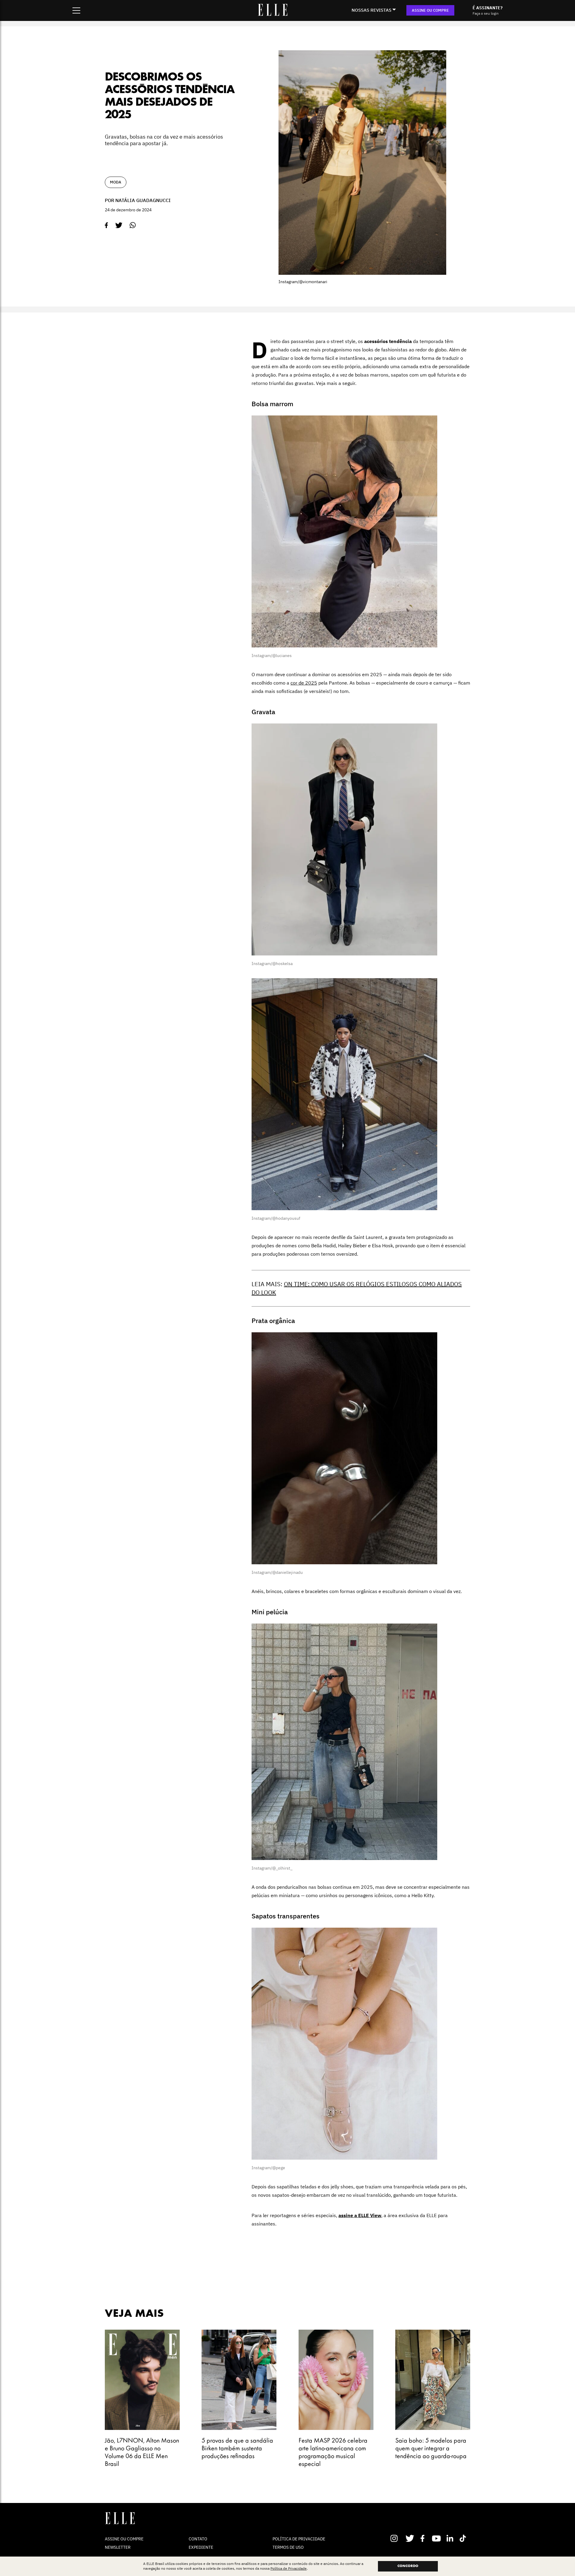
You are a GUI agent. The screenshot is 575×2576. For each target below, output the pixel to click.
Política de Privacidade (289, 2569)
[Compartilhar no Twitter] (119, 225)
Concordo (408, 2566)
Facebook (424, 2538)
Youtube (437, 2538)
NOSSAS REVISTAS (372, 10)
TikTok (464, 2538)
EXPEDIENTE (201, 2547)
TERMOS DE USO (288, 2547)
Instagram (397, 2538)
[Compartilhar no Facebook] (106, 225)
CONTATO (198, 2539)
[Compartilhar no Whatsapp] (133, 225)
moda (116, 182)
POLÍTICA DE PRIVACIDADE (299, 2539)
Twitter (410, 2538)
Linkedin (451, 2538)
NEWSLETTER (118, 2547)
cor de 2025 (304, 683)
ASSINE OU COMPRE (430, 10)
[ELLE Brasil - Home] (273, 14)
